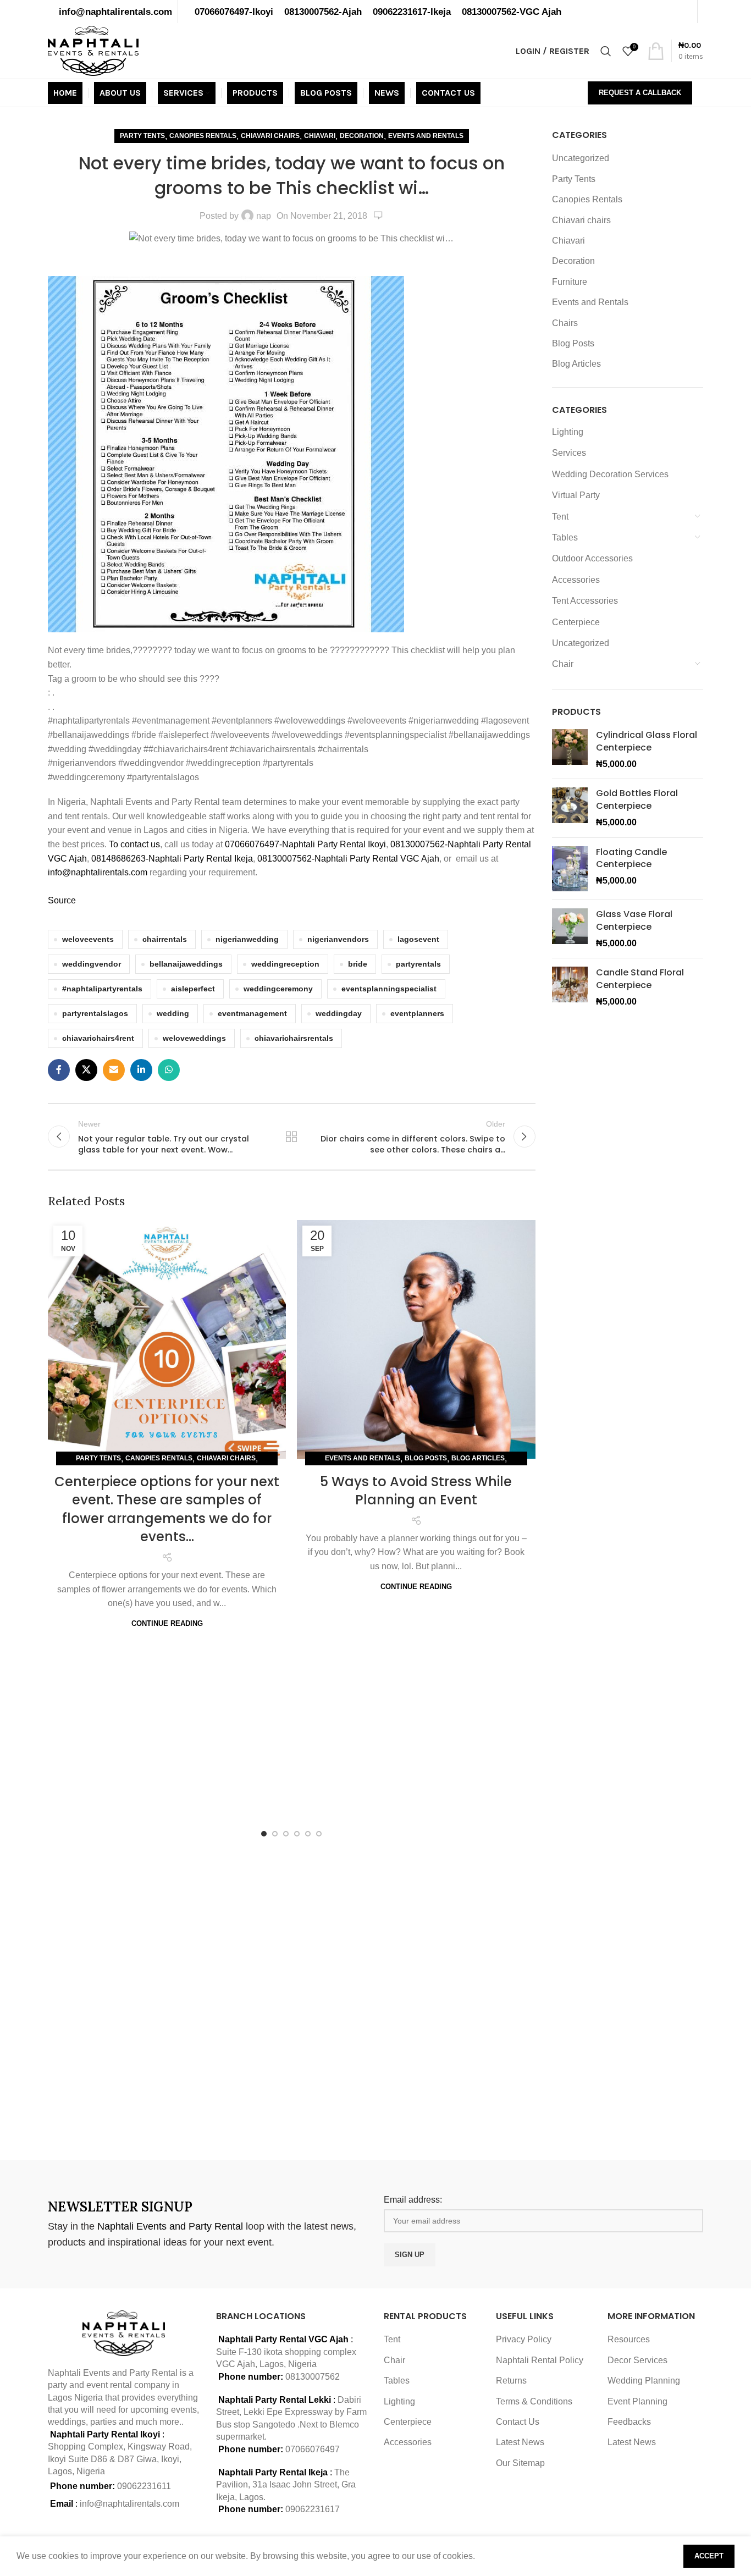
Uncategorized (581, 158)
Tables (565, 537)
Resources (629, 2339)
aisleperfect (193, 989)
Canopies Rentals (203, 136)
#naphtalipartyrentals (102, 989)
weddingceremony (278, 989)
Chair (563, 664)
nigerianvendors (338, 939)
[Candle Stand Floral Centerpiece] (570, 987)
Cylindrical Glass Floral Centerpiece (647, 741)
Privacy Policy (524, 2339)
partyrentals (418, 964)
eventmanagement (252, 1013)
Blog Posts (426, 1458)
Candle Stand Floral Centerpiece (640, 979)
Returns (511, 2381)
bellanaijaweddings (186, 964)
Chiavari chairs (270, 136)
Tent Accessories (585, 601)
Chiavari (320, 136)
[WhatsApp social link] (169, 1070)
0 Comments (378, 216)
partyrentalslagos (95, 1013)
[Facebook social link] (59, 1070)
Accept (709, 2556)
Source (62, 900)
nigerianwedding (247, 939)
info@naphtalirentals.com (115, 12)
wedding (173, 1013)
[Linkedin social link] (141, 1070)
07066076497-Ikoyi (234, 12)
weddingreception (285, 964)
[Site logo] (93, 50)
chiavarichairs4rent (98, 1038)
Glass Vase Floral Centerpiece (634, 920)
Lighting (568, 432)
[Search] (606, 51)
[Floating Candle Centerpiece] (570, 869)
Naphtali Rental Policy (540, 2360)
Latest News (520, 2442)
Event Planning (637, 2401)
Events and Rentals (426, 136)
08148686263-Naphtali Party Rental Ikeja (172, 859)
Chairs (565, 323)
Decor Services (637, 2360)
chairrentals (165, 939)
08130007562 (313, 2377)
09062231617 (313, 2509)
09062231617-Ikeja (412, 12)
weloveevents (88, 939)
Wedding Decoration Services (610, 474)
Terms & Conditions (534, 2401)
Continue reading (167, 1623)
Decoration (362, 136)
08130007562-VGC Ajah (512, 12)
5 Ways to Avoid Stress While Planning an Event (416, 1491)
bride (358, 964)
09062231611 (144, 2486)
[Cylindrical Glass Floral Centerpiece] (570, 750)
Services (569, 453)
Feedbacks (629, 2422)
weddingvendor (92, 964)
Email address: (413, 2200)
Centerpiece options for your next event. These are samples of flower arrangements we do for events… (167, 1509)
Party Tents (142, 136)
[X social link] (86, 1070)
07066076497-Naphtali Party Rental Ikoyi (305, 844)
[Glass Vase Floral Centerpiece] (570, 929)
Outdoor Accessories (592, 558)
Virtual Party (576, 495)
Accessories (576, 580)
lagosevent (418, 939)
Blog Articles (478, 1458)
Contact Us (518, 2422)
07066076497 (313, 2449)
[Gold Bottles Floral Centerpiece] (570, 808)
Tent (560, 517)
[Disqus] (292, 1996)
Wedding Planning (644, 2381)
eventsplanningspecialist (389, 989)
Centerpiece (576, 622)
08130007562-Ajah (323, 12)
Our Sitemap (520, 2463)
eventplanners (417, 1013)
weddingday (339, 1013)
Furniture (570, 282)
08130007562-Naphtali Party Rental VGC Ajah (348, 859)
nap (264, 216)
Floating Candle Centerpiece (631, 858)
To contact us (134, 844)
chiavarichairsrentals (294, 1038)
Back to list (291, 1137)
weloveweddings (194, 1038)
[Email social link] (114, 1070)
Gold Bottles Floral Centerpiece (637, 799)
